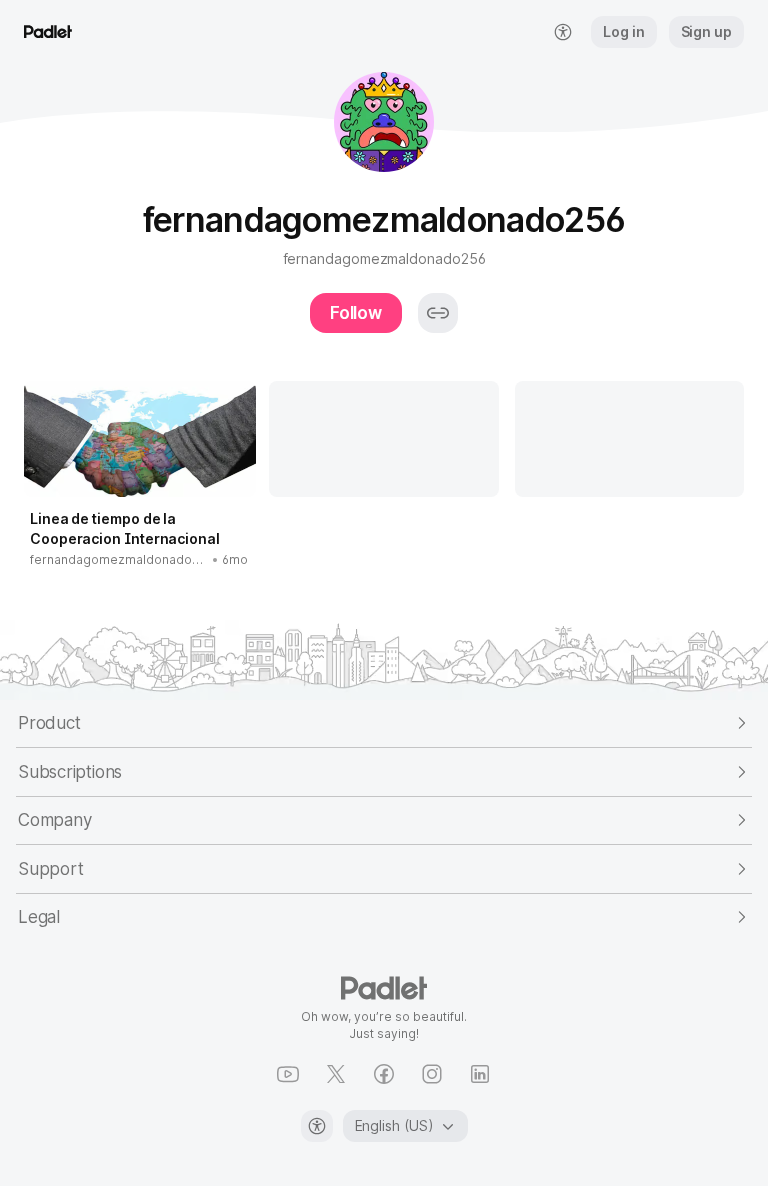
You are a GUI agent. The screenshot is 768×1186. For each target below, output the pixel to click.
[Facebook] (384, 1074)
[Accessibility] (317, 1126)
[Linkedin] (480, 1074)
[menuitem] (563, 32)
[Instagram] (432, 1074)
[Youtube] (288, 1074)
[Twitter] (336, 1074)
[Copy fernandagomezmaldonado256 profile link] (438, 313)
